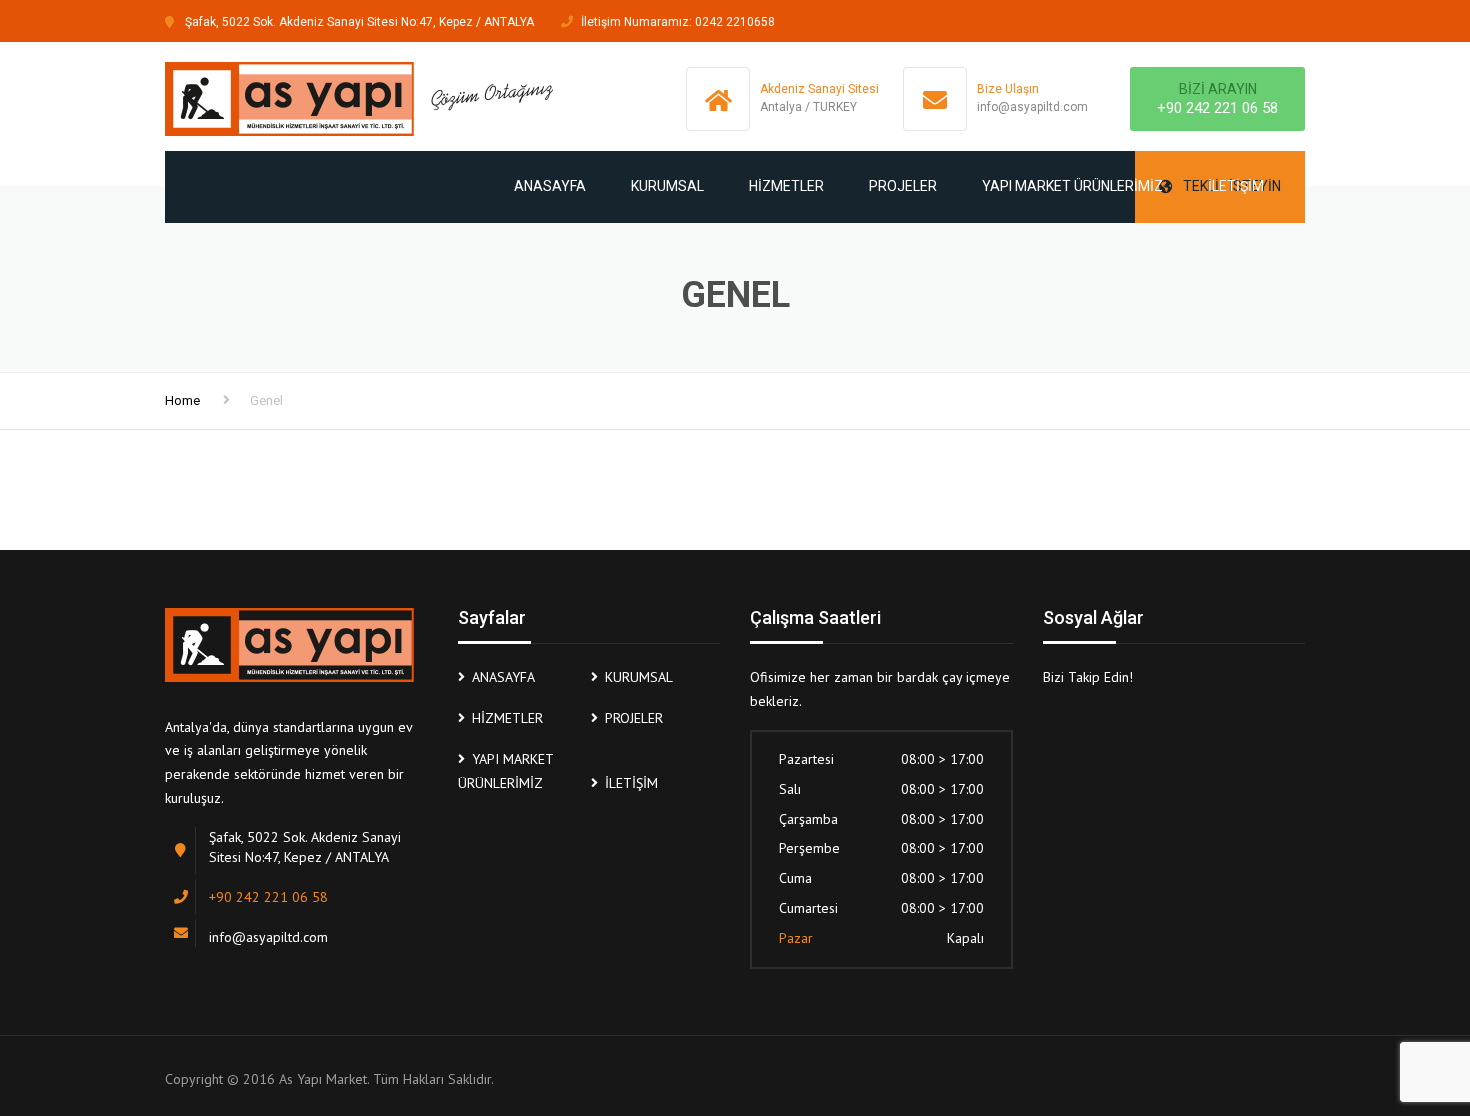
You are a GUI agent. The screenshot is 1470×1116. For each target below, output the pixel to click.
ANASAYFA (550, 186)
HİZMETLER (786, 186)
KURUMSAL (667, 186)
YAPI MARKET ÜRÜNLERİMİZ (1072, 186)
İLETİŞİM (1236, 186)
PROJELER (903, 186)
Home (182, 400)
